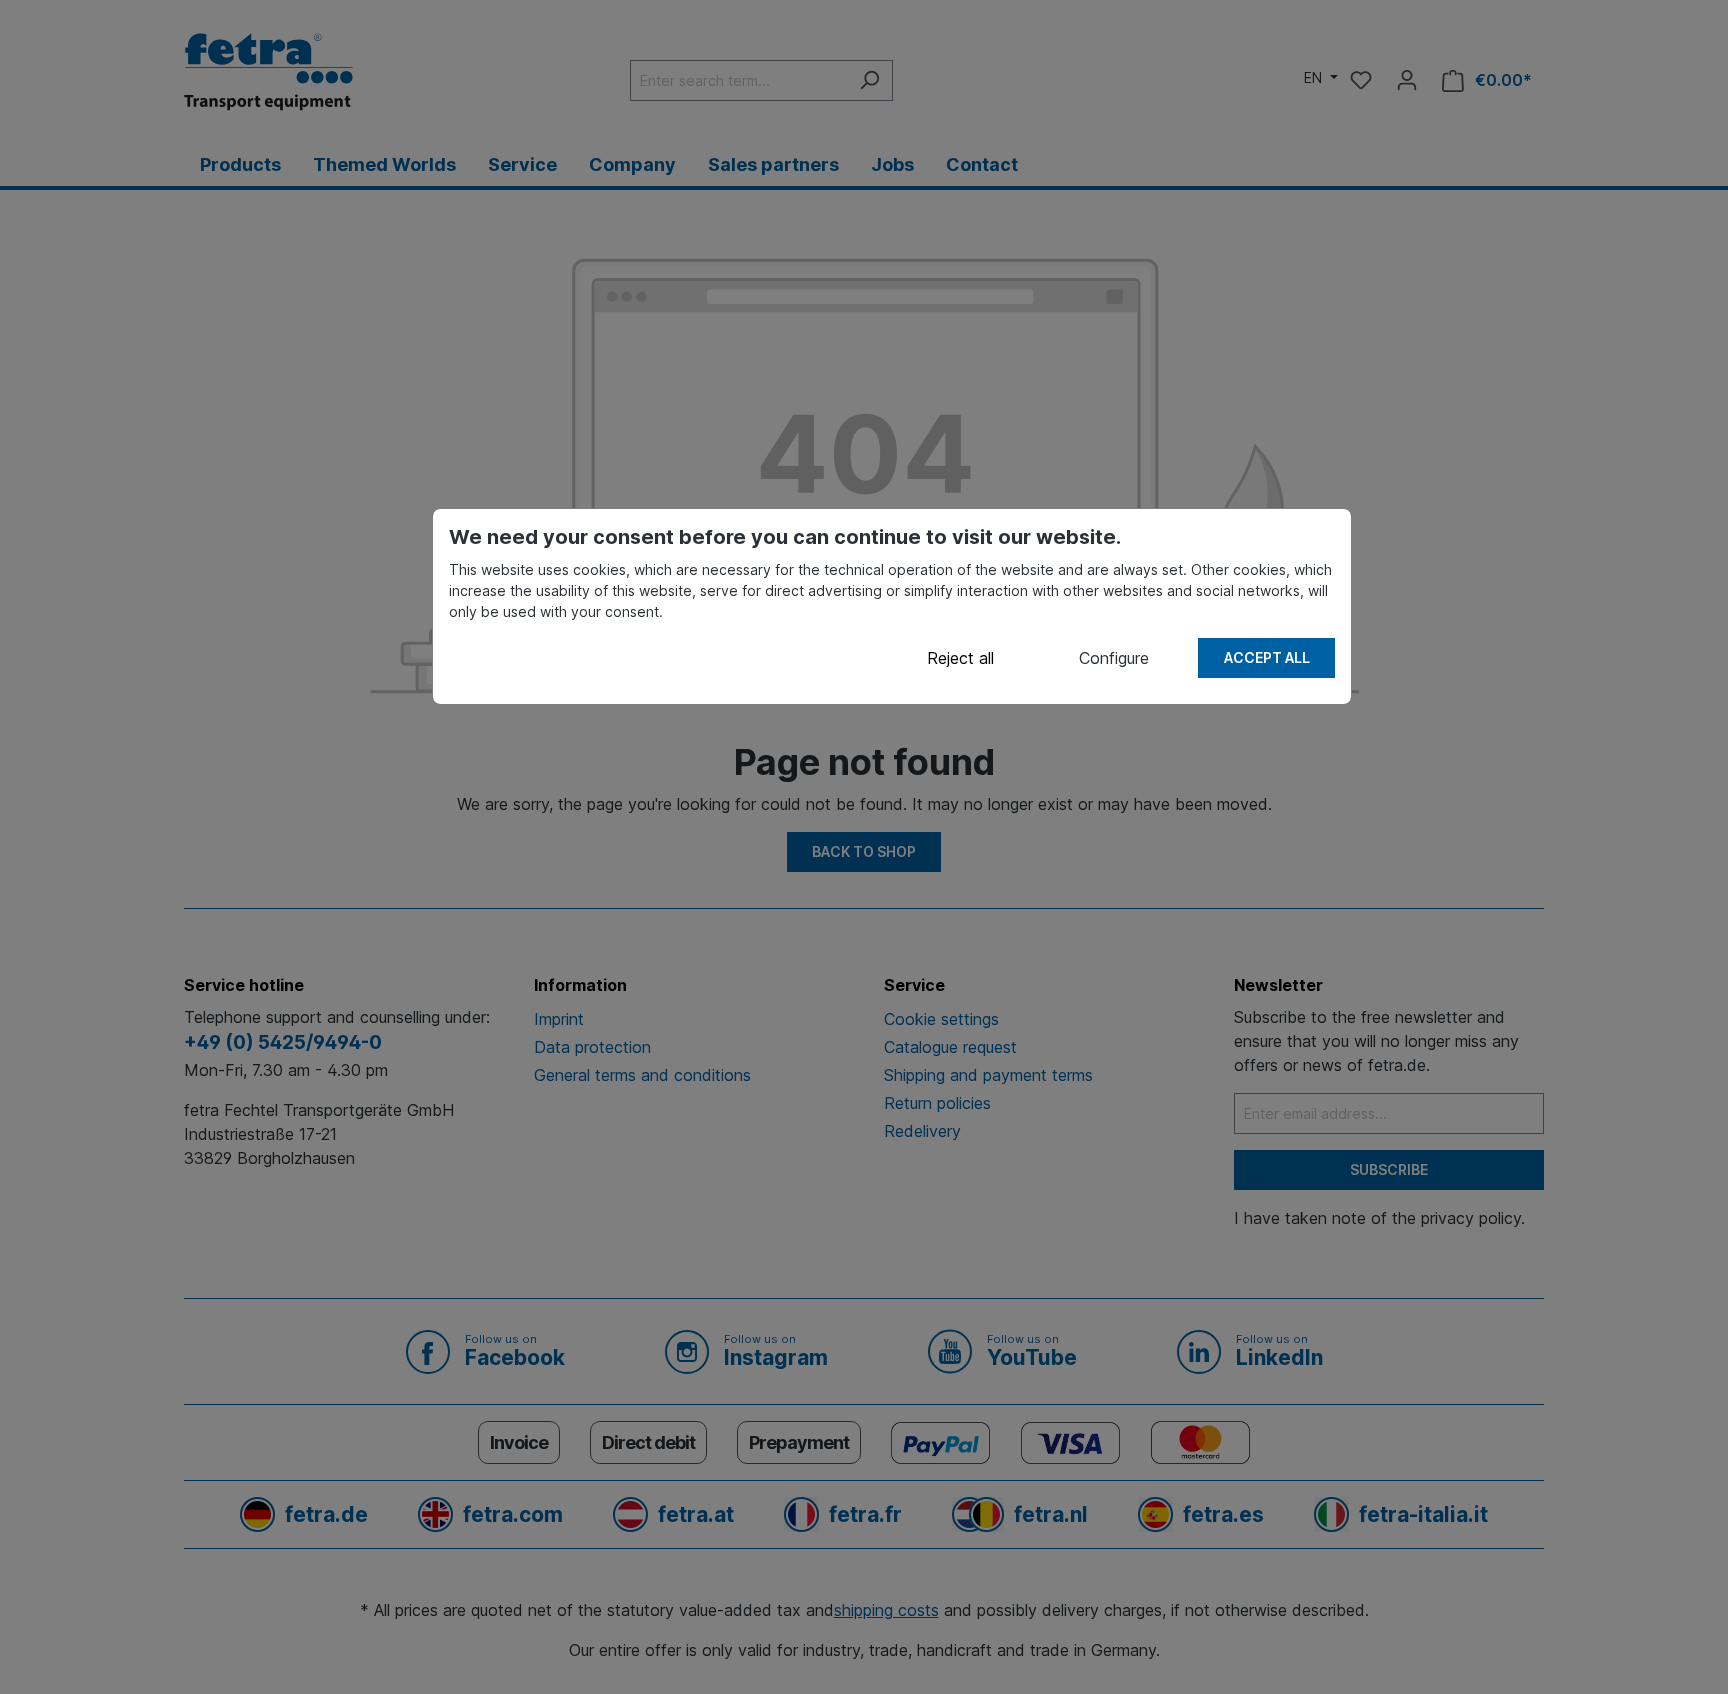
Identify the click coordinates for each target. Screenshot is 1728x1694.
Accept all (1267, 657)
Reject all (960, 658)
